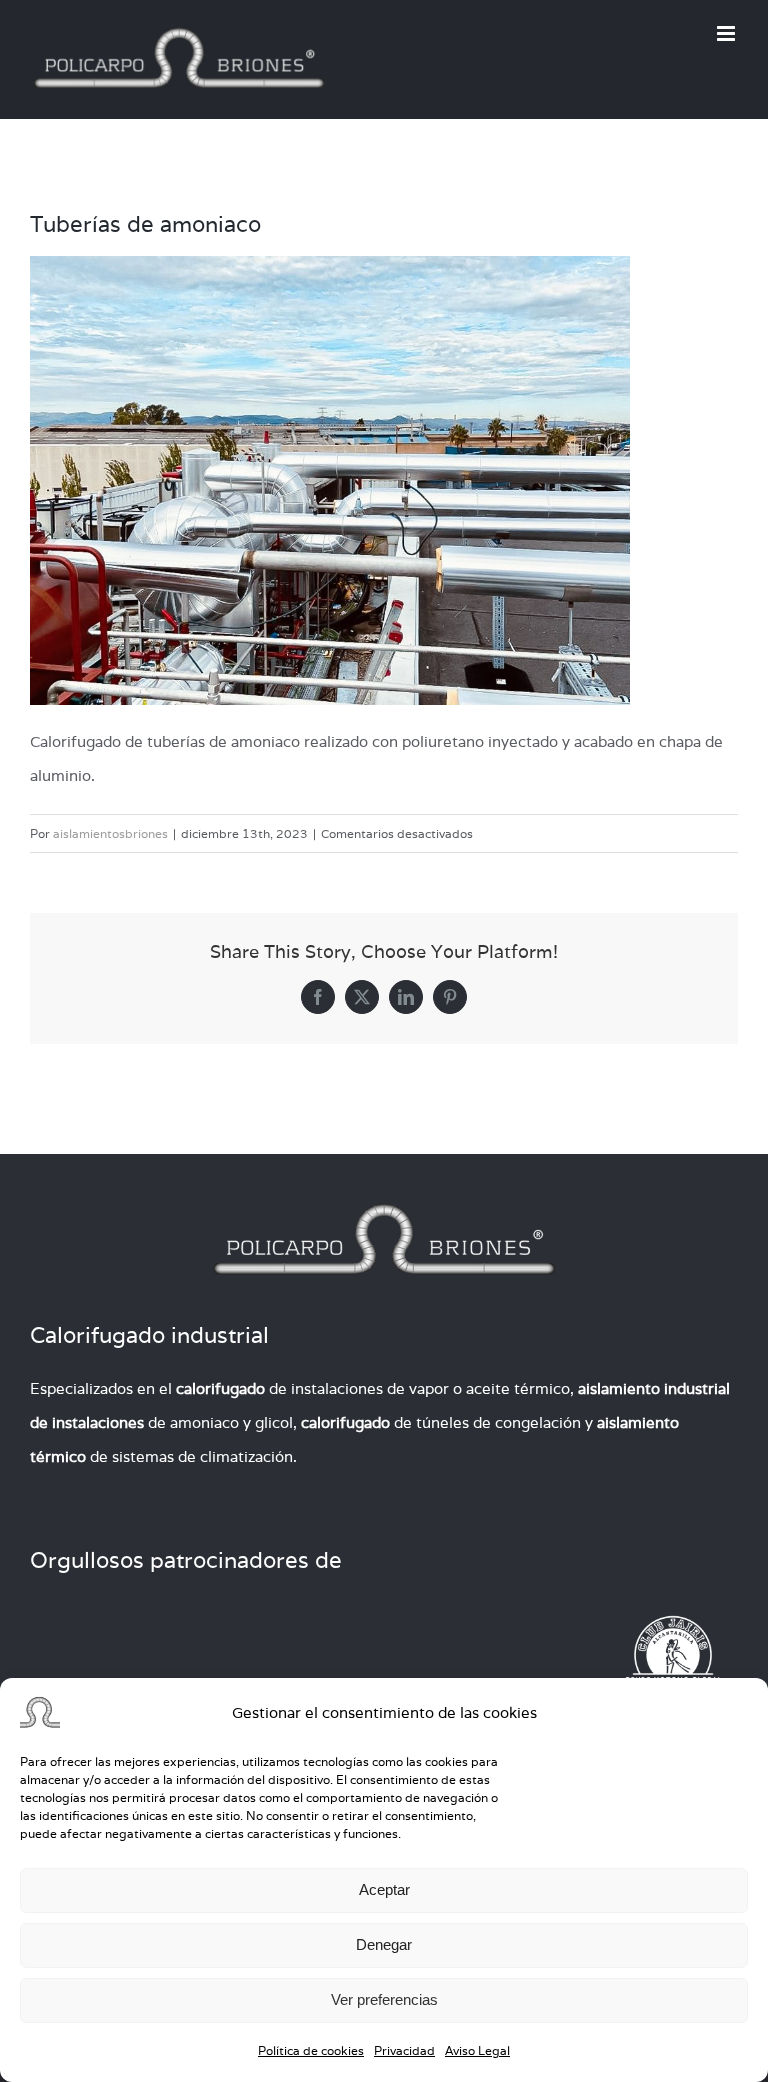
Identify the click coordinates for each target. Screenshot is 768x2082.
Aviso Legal (477, 2050)
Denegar (384, 1944)
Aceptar (384, 1889)
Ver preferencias (384, 1999)
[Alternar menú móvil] (727, 33)
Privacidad (404, 2050)
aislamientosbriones (110, 833)
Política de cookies (311, 2050)
